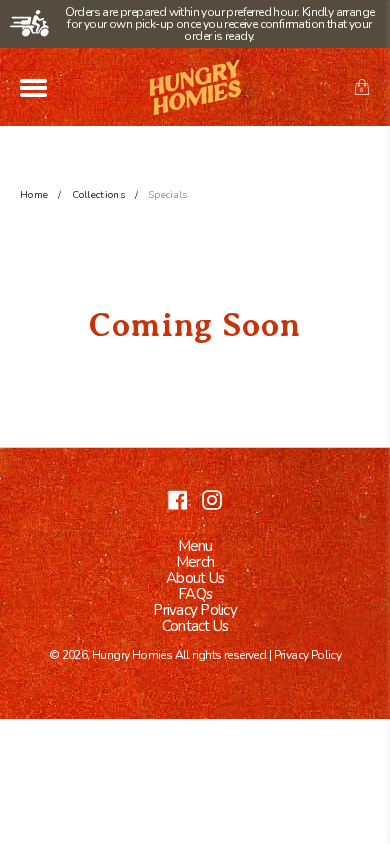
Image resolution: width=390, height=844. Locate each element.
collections (98, 195)
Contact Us (195, 626)
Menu (195, 546)
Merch (195, 562)
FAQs (195, 594)
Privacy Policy (195, 610)
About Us (195, 578)
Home (34, 195)
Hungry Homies (132, 655)
